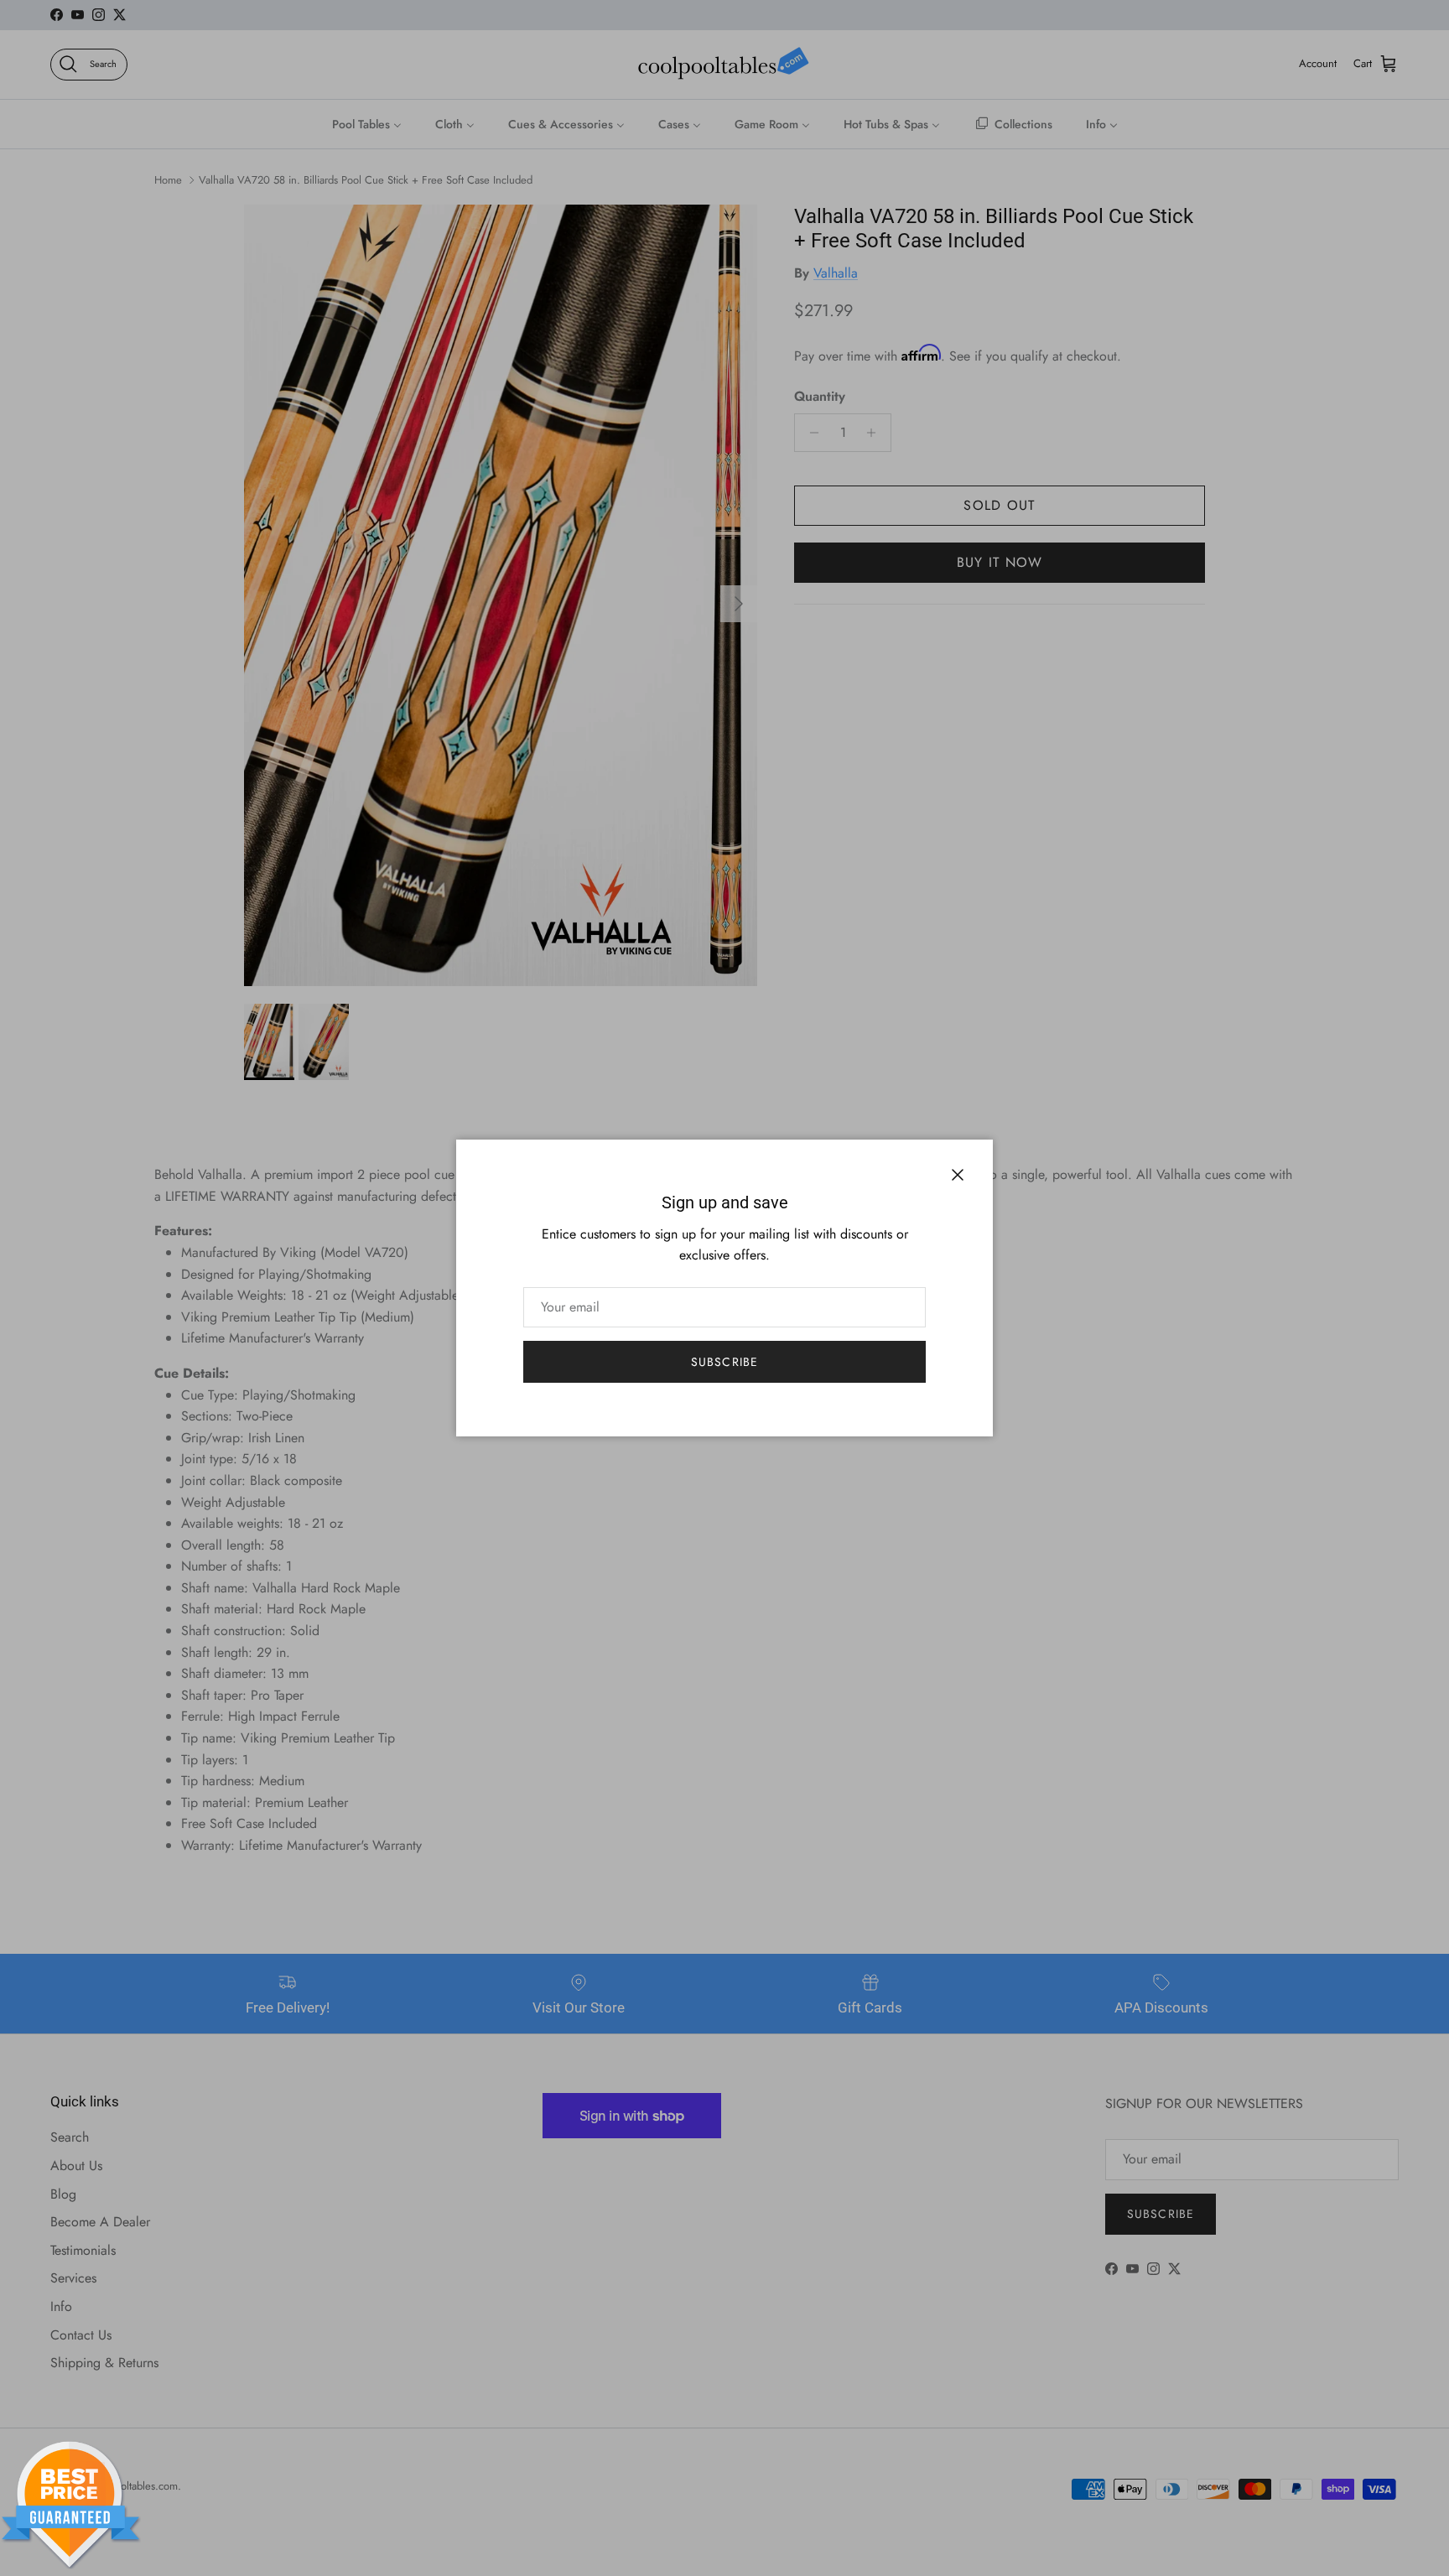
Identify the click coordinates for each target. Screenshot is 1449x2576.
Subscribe (724, 1362)
